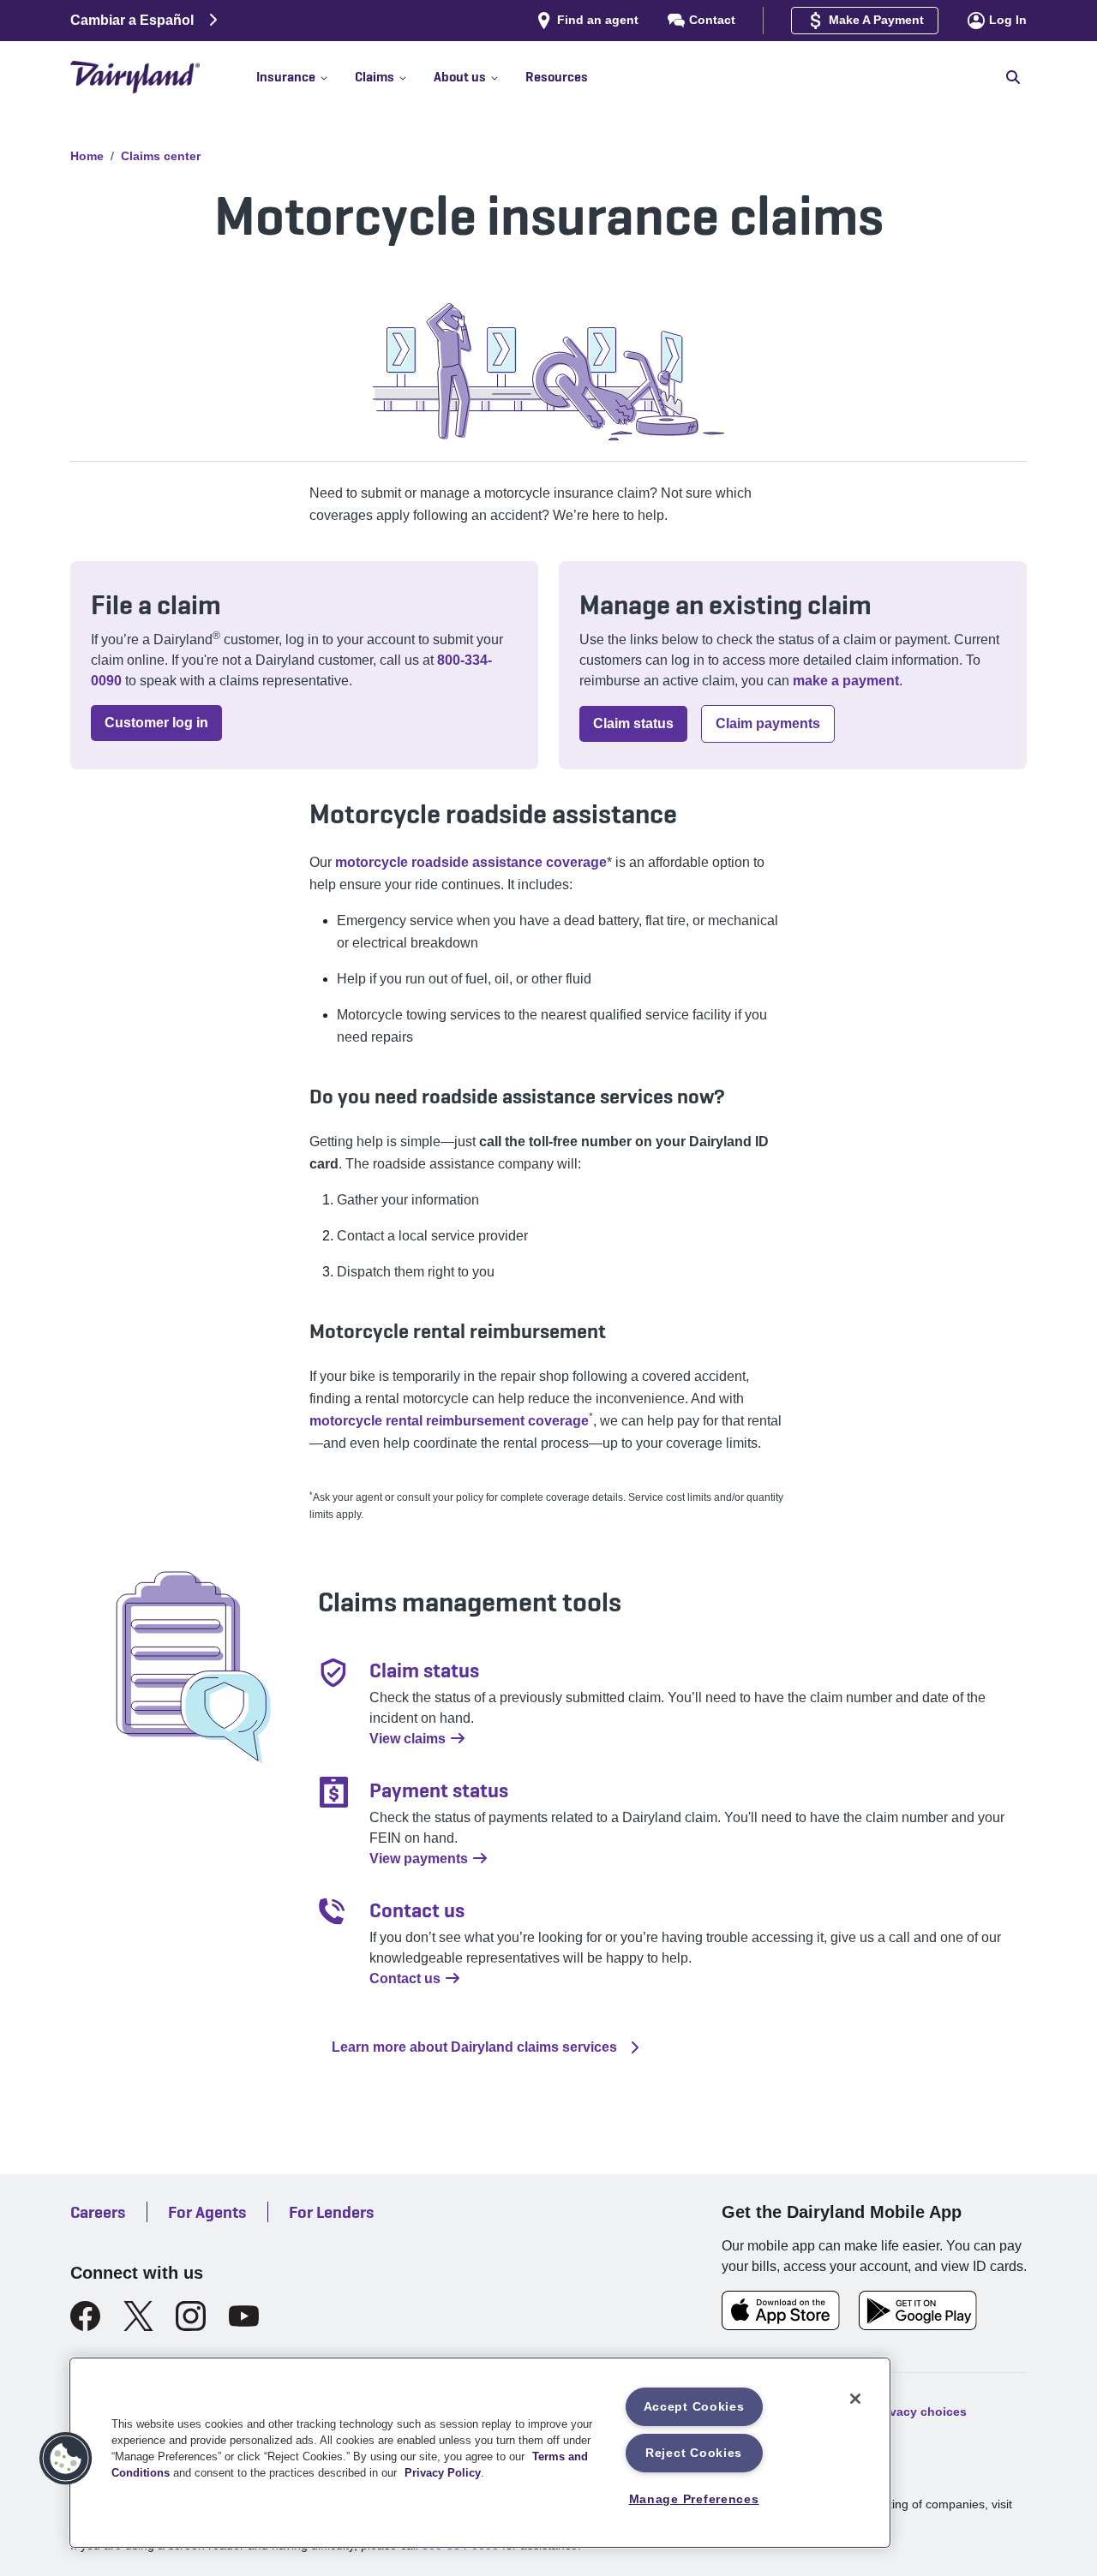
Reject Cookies (694, 2453)
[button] (306, 77)
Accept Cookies (694, 2406)
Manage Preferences (694, 2499)
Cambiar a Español (132, 20)
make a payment (846, 681)
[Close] (855, 2399)
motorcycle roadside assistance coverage (471, 862)
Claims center (161, 156)
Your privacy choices (905, 2411)
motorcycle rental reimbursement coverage (449, 1421)
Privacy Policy (443, 2473)
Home (87, 156)
